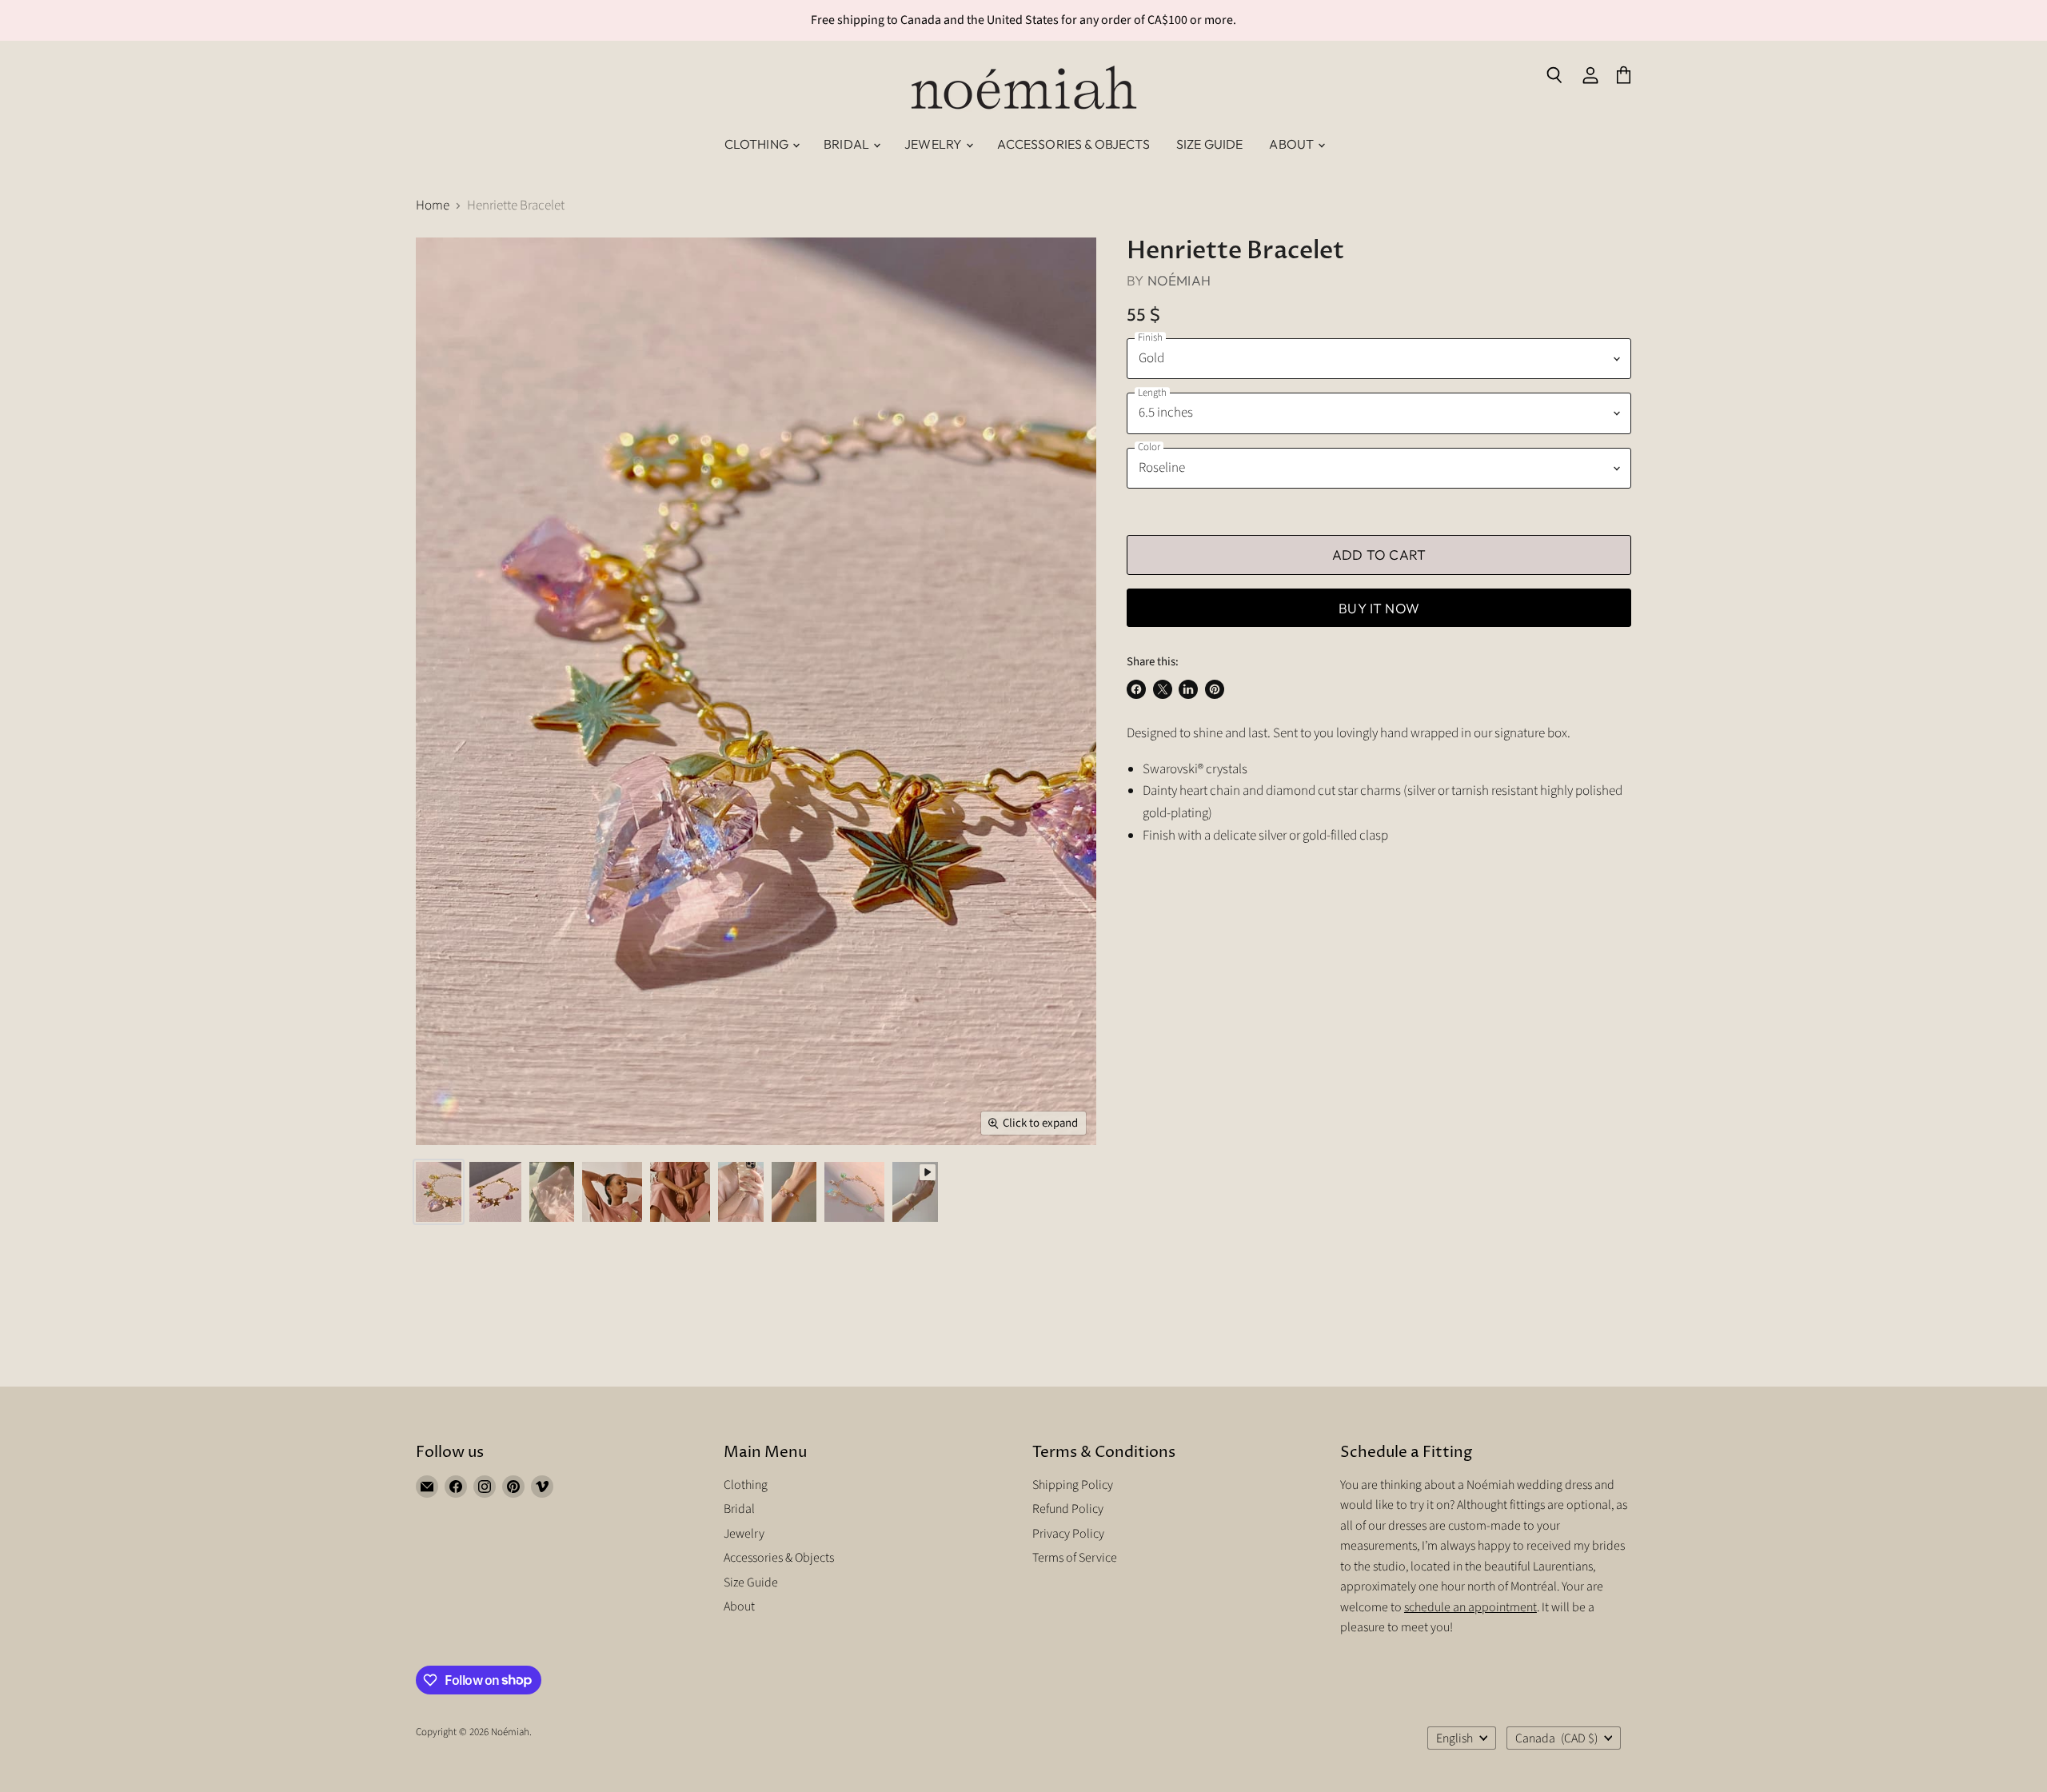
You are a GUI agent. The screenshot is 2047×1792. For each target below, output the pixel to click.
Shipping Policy (1073, 1485)
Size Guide (1210, 144)
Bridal (848, 144)
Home (433, 206)
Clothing (758, 144)
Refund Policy (1068, 1509)
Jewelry (934, 144)
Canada (1556, 1738)
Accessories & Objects (1073, 144)
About (1293, 144)
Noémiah (1179, 280)
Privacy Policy (1068, 1534)
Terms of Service (1075, 1558)
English (1454, 1738)
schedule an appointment (1470, 1607)
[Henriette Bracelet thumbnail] (915, 1192)
